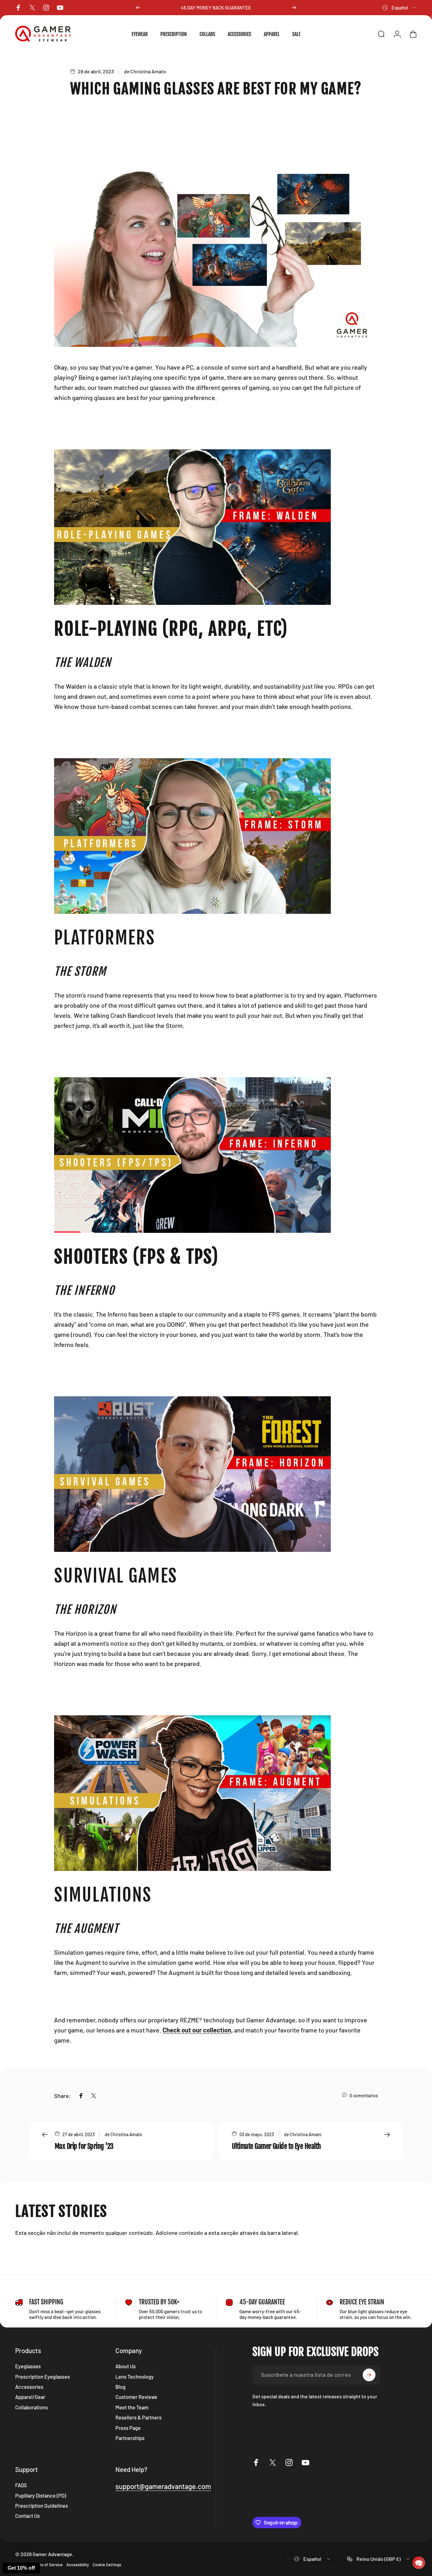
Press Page (128, 2428)
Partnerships (130, 2438)
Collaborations (31, 2407)
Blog (120, 2387)
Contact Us (28, 2516)
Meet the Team (132, 2407)
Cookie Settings (107, 2565)
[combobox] (399, 8)
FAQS (21, 2485)
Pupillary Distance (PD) (41, 2496)
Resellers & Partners (139, 2417)
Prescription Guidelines (42, 2506)
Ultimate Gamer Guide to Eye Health (276, 2146)
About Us (126, 2366)
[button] (419, 2563)
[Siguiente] (294, 8)
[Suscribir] (369, 2375)
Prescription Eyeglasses (43, 2377)
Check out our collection (197, 2030)
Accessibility (78, 2565)
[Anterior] (138, 8)
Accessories (29, 2387)
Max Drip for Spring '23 (84, 2146)
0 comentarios (364, 2096)
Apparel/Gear (30, 2397)
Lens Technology (135, 2377)
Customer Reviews (136, 2397)
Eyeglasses (28, 2366)
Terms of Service (47, 2565)
